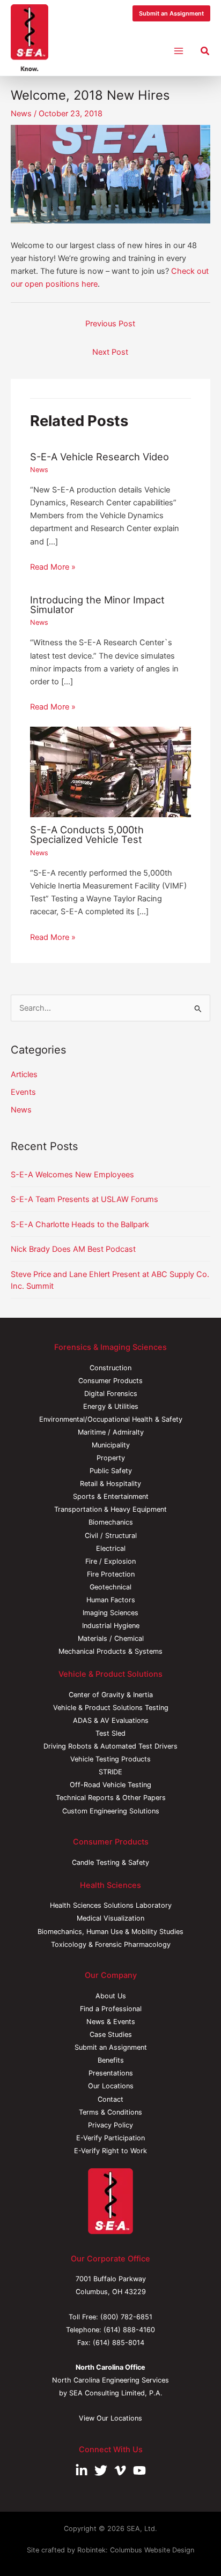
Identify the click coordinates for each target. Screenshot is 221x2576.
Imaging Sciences (110, 1613)
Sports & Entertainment (111, 1496)
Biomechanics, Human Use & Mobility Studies (110, 1932)
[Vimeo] (120, 2470)
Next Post (110, 352)
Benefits (111, 2060)
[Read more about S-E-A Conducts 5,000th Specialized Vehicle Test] (110, 771)
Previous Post (110, 324)
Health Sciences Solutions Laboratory (111, 1905)
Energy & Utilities (111, 1406)
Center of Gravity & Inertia (111, 1695)
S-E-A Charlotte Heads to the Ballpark (80, 1224)
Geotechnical (110, 1587)
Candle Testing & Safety (110, 1862)
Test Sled (110, 1733)
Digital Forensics (111, 1394)
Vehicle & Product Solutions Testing (111, 1708)
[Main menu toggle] (179, 51)
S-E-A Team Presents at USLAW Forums (84, 1199)
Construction (110, 1368)
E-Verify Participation (110, 2138)
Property (111, 1458)
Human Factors (111, 1600)
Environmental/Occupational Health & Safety (111, 1419)
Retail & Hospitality (110, 1484)
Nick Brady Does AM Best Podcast (73, 1249)
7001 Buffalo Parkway (111, 2279)
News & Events (111, 2022)
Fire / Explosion (110, 1561)
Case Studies (111, 2034)
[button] (171, 14)
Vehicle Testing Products (110, 1759)
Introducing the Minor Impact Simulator (97, 604)
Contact (110, 2099)
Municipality (111, 1445)
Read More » (53, 567)
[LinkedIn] (82, 2470)
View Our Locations (110, 2418)
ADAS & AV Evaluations (111, 1720)
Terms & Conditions (110, 2112)
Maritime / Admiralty (111, 1432)
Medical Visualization (110, 1918)
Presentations (111, 2073)
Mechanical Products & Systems (110, 1651)
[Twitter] (101, 2470)
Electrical (111, 1548)
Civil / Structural (111, 1536)
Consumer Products (110, 1381)
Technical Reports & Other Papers (111, 1798)
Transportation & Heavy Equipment (110, 1509)
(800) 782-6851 (126, 2317)
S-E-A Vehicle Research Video (100, 457)
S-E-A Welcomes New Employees (72, 1175)
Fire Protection (111, 1574)
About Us (111, 1996)
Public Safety (111, 1471)
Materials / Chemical (111, 1638)
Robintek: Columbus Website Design (136, 2550)
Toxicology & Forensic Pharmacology (111, 1944)
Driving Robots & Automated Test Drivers (110, 1746)
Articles (24, 1074)
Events (23, 1092)
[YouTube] (139, 2470)
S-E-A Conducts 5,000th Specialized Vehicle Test (87, 834)
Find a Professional (111, 2009)
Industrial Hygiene (111, 1626)
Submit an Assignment (111, 2047)
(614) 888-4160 (129, 2330)
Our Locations (111, 2086)
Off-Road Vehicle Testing (110, 1785)
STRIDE (110, 1772)
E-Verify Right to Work (110, 2151)
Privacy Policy (110, 2125)
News (21, 114)
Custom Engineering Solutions (111, 1811)
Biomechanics (111, 1522)
